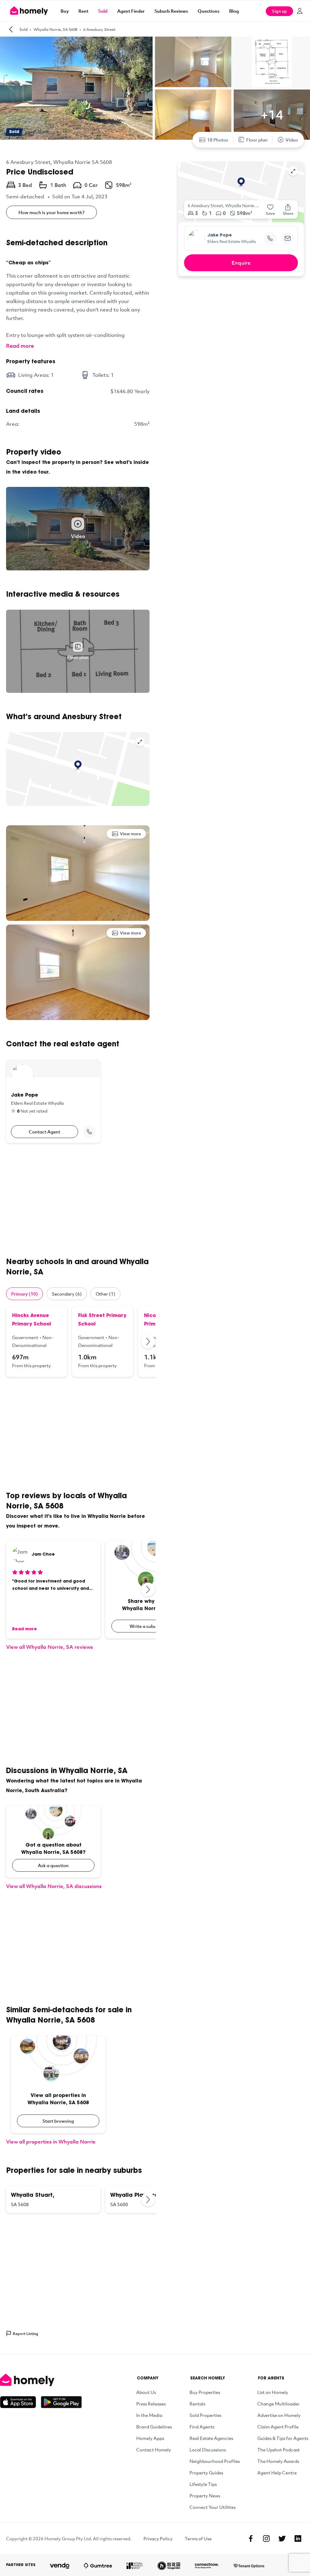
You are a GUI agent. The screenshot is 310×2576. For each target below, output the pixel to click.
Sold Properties (205, 2415)
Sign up (279, 11)
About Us (146, 2392)
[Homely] (41, 2380)
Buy (65, 11)
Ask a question (53, 1865)
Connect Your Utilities (213, 2507)
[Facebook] (251, 2539)
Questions (209, 11)
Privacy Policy (158, 2539)
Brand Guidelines (154, 2427)
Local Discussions (208, 2450)
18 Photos (218, 140)
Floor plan (257, 140)
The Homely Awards (278, 2461)
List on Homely (273, 2392)
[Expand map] (140, 742)
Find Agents (202, 2427)
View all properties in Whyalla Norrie (51, 2142)
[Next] (148, 1342)
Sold (103, 11)
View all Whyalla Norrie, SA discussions (54, 1886)
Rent (83, 11)
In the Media (149, 2415)
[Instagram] (266, 2539)
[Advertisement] (78, 1200)
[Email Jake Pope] (288, 238)
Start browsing (58, 2121)
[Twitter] (282, 2539)
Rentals (197, 2404)
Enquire (241, 263)
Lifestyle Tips (203, 2484)
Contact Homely (154, 2450)
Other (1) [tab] (106, 1294)
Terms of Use (198, 2539)
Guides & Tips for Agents (283, 2438)
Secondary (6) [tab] (67, 1294)
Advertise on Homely (279, 2415)
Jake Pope (220, 236)
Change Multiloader (279, 2404)
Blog (234, 11)
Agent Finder (131, 11)
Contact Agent (45, 1132)
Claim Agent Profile (278, 2427)
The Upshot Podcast (279, 2450)
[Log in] (300, 11)
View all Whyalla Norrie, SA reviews (49, 1647)
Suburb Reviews (171, 11)
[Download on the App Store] (20, 2402)
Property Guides (206, 2473)
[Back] (11, 29)
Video (292, 140)
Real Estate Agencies (211, 2438)
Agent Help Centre (277, 2473)
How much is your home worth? (51, 212)
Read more (20, 346)
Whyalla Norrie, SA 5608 (55, 29)
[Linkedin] (298, 2539)
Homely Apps (150, 2438)
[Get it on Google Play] (61, 2402)
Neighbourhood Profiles (215, 2461)
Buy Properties (205, 2392)
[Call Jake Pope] (89, 1132)
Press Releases (151, 2404)
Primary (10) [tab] (25, 1294)
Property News (205, 2496)
